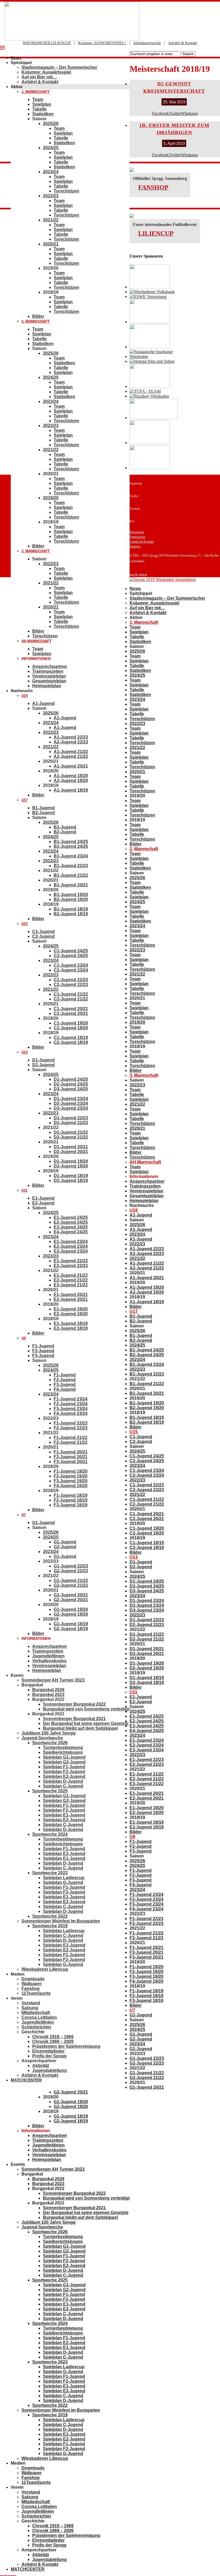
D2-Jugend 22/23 (71, 1123)
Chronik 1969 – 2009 (53, 2041)
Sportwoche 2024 (50, 1834)
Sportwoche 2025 (50, 1791)
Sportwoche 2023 (50, 1873)
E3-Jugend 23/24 (71, 1251)
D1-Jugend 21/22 (71, 1132)
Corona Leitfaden (39, 2017)
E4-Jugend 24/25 (71, 1232)
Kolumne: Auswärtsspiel (46, 72)
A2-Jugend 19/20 (71, 781)
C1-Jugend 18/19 (71, 1038)
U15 (25, 924)
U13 (25, 1052)
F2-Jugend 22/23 (71, 1428)
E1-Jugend (43, 1198)
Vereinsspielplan (49, 676)
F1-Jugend (43, 1346)
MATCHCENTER (26, 2080)
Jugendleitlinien (48, 1656)
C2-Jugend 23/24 (71, 970)
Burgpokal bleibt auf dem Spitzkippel (80, 1728)
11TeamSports (36, 1993)
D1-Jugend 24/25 (71, 1079)
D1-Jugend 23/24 (71, 1099)
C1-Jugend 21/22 (71, 994)
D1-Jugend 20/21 (71, 1147)
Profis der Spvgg (49, 2056)
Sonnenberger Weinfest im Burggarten (61, 1921)
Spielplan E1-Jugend (64, 1815)
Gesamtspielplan (49, 681)
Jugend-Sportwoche (42, 1738)
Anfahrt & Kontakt (183, 43)
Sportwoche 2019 (50, 1926)
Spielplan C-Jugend (63, 1786)
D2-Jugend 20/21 (71, 1152)
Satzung (30, 2008)
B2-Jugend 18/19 (71, 914)
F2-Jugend (43, 1351)
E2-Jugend (43, 1203)
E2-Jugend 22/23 (71, 1266)
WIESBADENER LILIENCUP (47, 43)
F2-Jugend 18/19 (71, 1500)
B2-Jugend (43, 813)
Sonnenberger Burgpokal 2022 (74, 1704)
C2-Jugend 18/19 (71, 1042)
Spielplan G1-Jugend (64, 1757)
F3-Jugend (43, 1356)
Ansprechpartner (50, 666)
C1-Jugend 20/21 (71, 1009)
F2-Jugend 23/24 (71, 1404)
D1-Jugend (43, 1060)
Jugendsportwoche (147, 43)
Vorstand (31, 2003)
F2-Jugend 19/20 (71, 1476)
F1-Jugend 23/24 (71, 1399)
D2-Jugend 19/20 (71, 1166)
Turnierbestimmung (63, 1748)
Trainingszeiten (48, 671)
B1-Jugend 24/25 (71, 842)
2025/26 (51, 124)
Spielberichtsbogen (63, 1752)
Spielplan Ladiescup (64, 1878)
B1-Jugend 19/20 (71, 895)
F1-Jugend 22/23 (71, 1423)
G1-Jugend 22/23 (71, 1566)
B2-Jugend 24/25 (71, 846)
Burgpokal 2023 (48, 1695)
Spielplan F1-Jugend (64, 1767)
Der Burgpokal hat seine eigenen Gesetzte (86, 1723)
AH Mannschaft (36, 641)
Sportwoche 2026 (50, 1743)
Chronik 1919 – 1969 (53, 2037)
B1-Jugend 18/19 (71, 909)
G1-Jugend (43, 1523)
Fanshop (31, 1988)
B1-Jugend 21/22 (71, 875)
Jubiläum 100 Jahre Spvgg (49, 1733)
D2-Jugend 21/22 (71, 1137)
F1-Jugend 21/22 (71, 1438)
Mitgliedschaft (36, 2013)
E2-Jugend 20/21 (71, 1299)
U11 (24, 1190)
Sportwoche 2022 (50, 1916)
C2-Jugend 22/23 (71, 985)
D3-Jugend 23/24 (71, 1108)
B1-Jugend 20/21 (71, 885)
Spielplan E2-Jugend (64, 1776)
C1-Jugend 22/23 (71, 980)
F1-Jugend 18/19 (71, 1495)
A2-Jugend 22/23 (71, 742)
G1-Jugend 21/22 (71, 1580)
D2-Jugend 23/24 (71, 1103)
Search (188, 54)
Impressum (137, 532)
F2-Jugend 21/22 (71, 1442)
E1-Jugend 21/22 (71, 1275)
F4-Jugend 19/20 (71, 1486)
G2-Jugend (65, 1547)
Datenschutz (137, 537)
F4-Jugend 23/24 (71, 1413)
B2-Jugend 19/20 (71, 899)
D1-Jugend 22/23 (71, 1118)
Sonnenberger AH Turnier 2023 (53, 1680)
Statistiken (43, 114)
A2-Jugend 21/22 (71, 756)
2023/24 (51, 172)
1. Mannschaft (36, 92)
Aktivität (41, 2066)
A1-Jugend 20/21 (71, 766)
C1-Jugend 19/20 (71, 1023)
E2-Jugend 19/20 (71, 1314)
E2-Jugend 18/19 (71, 1328)
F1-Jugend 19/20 (71, 1471)
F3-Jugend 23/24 (71, 1409)
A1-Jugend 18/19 (71, 790)
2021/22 (51, 220)
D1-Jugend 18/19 (71, 1176)
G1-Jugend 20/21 (71, 1595)
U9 (24, 1338)
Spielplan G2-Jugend (64, 1762)
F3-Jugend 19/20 (71, 1481)
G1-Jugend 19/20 (71, 1609)
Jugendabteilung (49, 2070)
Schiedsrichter (36, 2027)
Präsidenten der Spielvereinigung (66, 2046)
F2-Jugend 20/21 (71, 1457)
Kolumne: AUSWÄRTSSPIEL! (102, 43)
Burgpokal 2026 (48, 1690)
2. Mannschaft (36, 321)
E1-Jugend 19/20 (71, 1309)
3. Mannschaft (36, 551)
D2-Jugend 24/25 (71, 1084)
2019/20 (51, 498)
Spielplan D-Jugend (63, 1781)
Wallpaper (32, 1984)
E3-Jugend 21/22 (71, 1285)
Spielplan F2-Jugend (64, 1772)
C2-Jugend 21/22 (71, 999)
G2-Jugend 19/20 (71, 1614)
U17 (25, 800)
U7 (24, 1515)
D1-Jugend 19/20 (71, 1161)
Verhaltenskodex (49, 1661)
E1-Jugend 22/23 (71, 1261)
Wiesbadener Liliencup (45, 1969)
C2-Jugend (43, 936)
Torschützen (66, 191)
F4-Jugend (65, 1389)
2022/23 (51, 196)
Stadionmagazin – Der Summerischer (59, 67)
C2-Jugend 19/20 (71, 1028)
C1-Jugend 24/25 (71, 951)
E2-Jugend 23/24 (71, 1246)
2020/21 (51, 244)
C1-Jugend (43, 932)
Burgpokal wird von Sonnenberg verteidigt (86, 1709)
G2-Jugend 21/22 (71, 1585)
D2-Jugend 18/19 (71, 1181)
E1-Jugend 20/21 (71, 1295)
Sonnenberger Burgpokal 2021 (74, 1719)
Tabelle (39, 109)
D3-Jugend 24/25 (71, 1089)
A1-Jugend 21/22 (71, 752)
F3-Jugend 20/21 (71, 1462)
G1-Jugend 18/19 (71, 1624)
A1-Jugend (43, 703)
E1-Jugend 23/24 (71, 1242)
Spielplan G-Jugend (63, 1882)
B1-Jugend (43, 808)
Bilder (38, 316)
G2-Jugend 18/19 (71, 1629)
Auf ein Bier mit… (39, 77)
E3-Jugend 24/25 (71, 1227)
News (16, 58)
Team (38, 99)
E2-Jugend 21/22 (71, 1280)
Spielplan (42, 104)
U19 (25, 696)
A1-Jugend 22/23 (71, 737)
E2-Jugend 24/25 (71, 1222)
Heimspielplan (47, 686)
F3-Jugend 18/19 (71, 1505)
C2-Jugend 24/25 (71, 956)
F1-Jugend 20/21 (71, 1452)
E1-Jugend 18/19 (71, 1323)
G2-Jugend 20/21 (71, 1600)
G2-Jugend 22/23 (71, 1571)
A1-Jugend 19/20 (71, 776)
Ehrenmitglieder (48, 2051)
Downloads (33, 1979)
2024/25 (51, 148)
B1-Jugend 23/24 (71, 856)
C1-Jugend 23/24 (71, 965)
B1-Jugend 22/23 (71, 866)
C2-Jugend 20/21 (71, 1013)
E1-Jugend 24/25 (71, 1217)
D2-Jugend (43, 1065)
